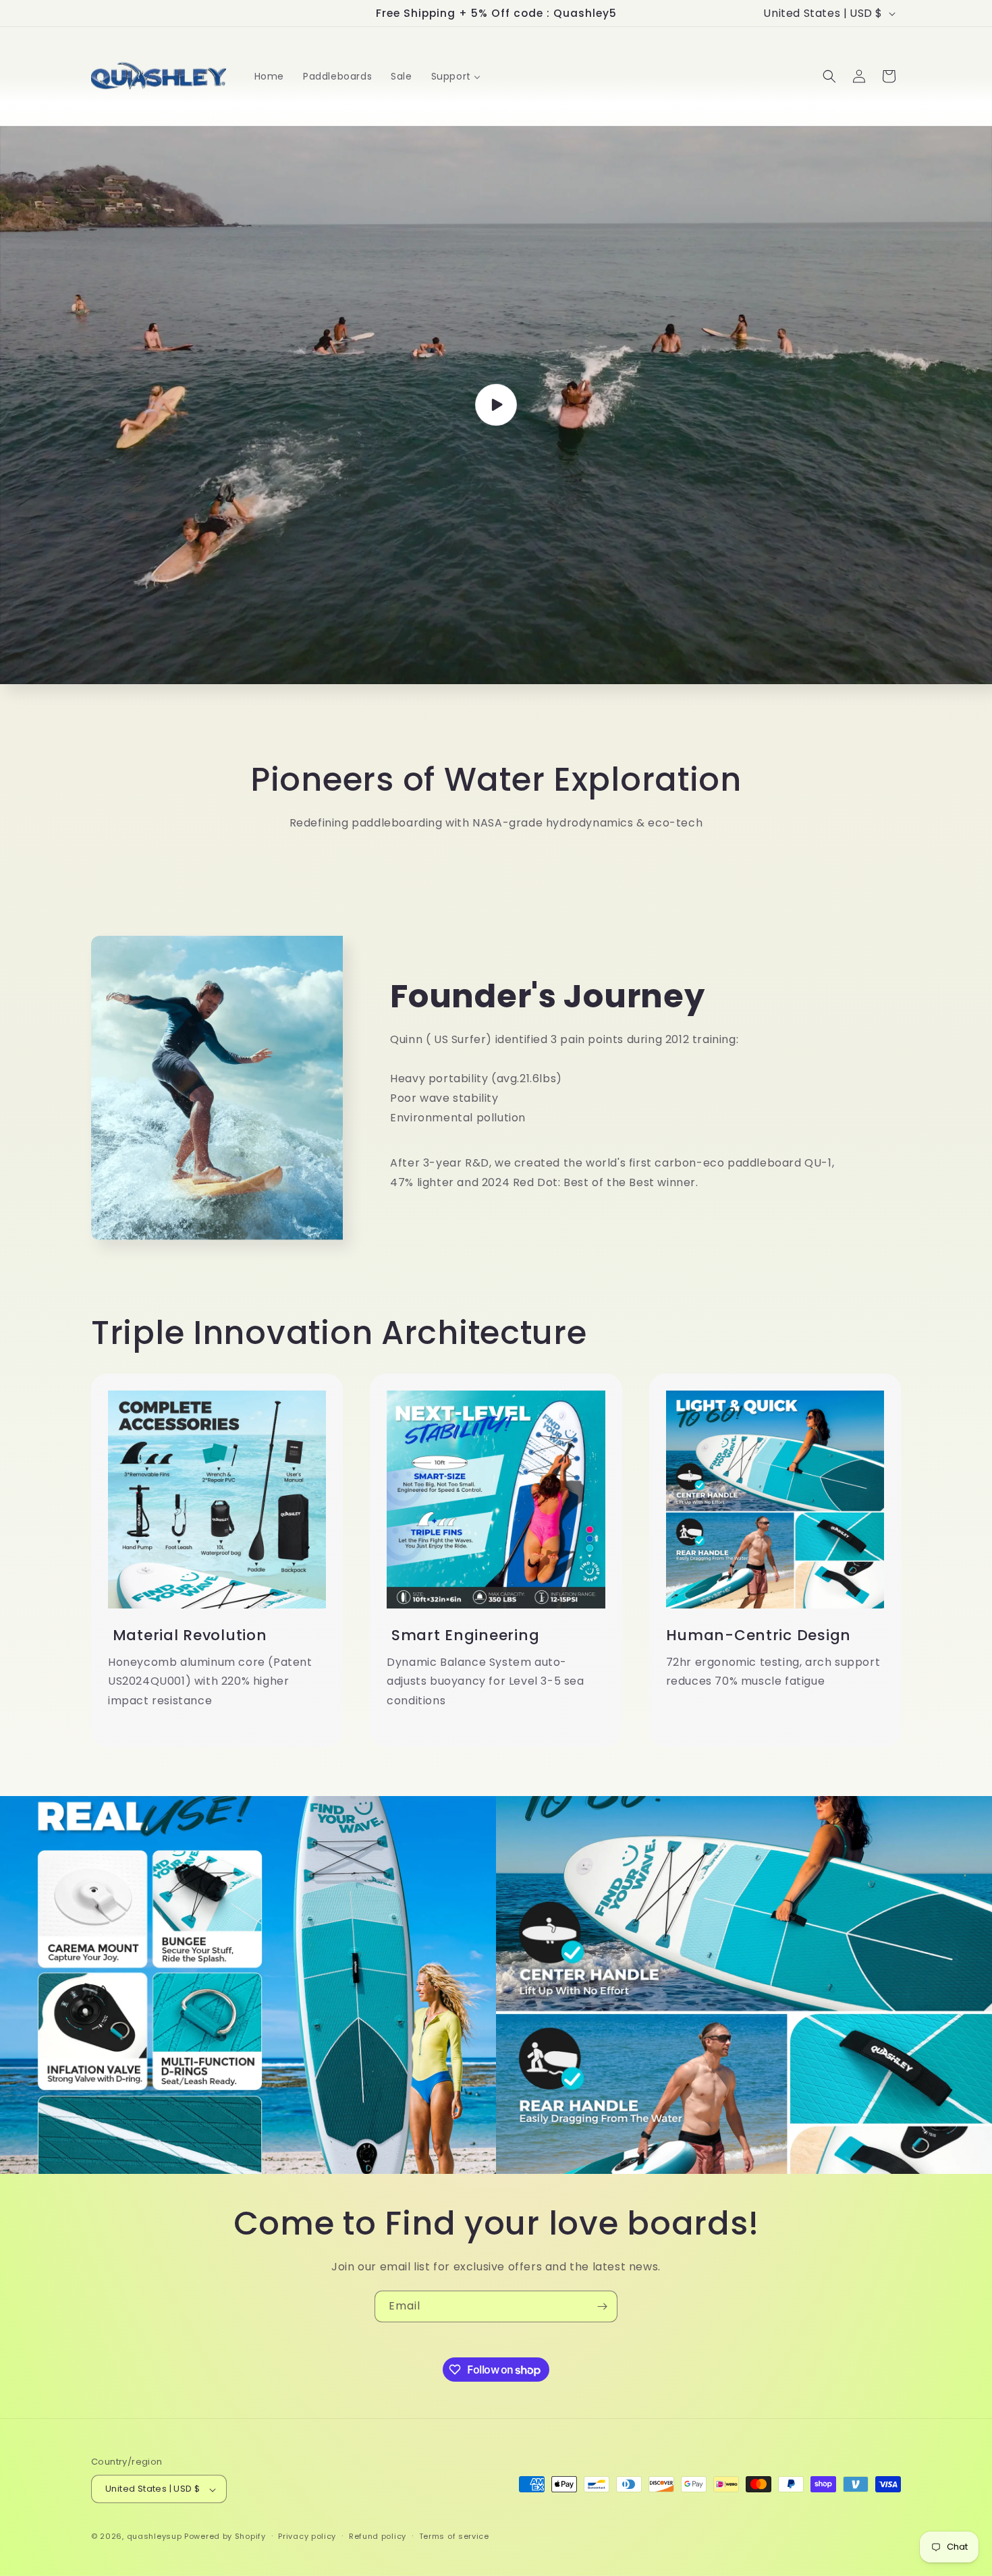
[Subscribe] (602, 2306)
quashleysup (155, 2537)
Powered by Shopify (225, 2537)
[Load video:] (496, 405)
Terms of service (454, 2536)
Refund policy (378, 2536)
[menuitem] (269, 76)
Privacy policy (307, 2536)
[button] (829, 76)
